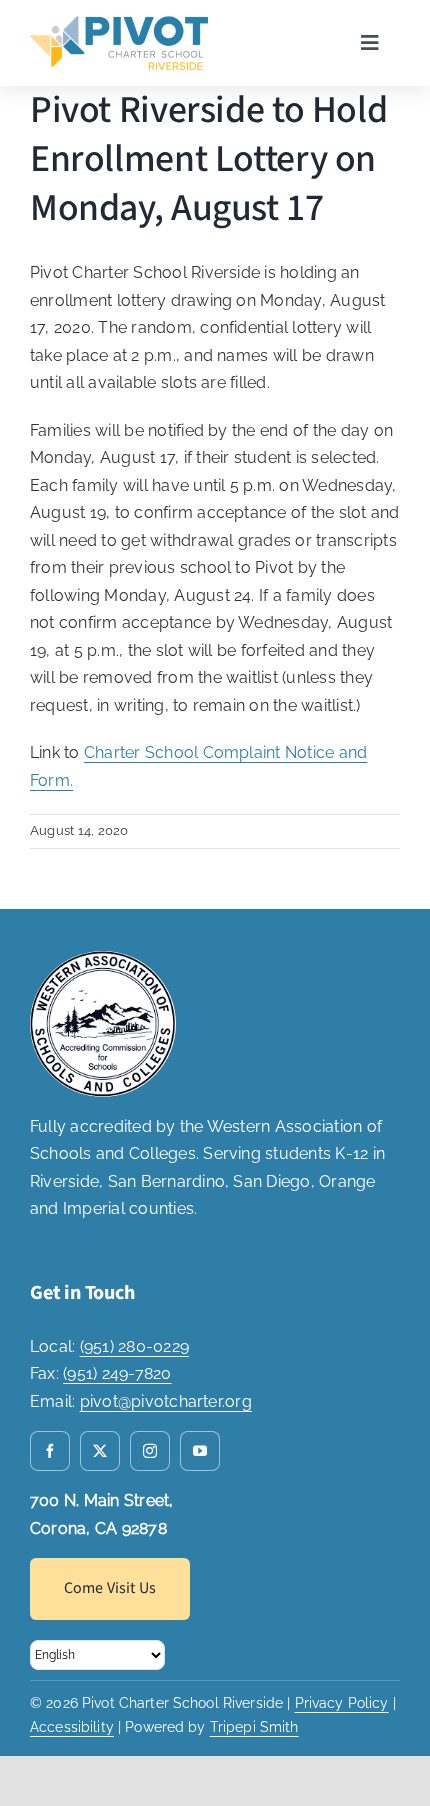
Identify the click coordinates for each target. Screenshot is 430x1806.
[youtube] (200, 1451)
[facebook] (50, 1451)
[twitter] (100, 1451)
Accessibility (72, 1727)
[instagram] (150, 1451)
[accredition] (103, 958)
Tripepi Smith (254, 1727)
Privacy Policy (342, 1703)
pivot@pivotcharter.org (166, 1401)
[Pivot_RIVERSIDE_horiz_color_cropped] (119, 23)
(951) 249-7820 (117, 1373)
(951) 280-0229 (134, 1346)
